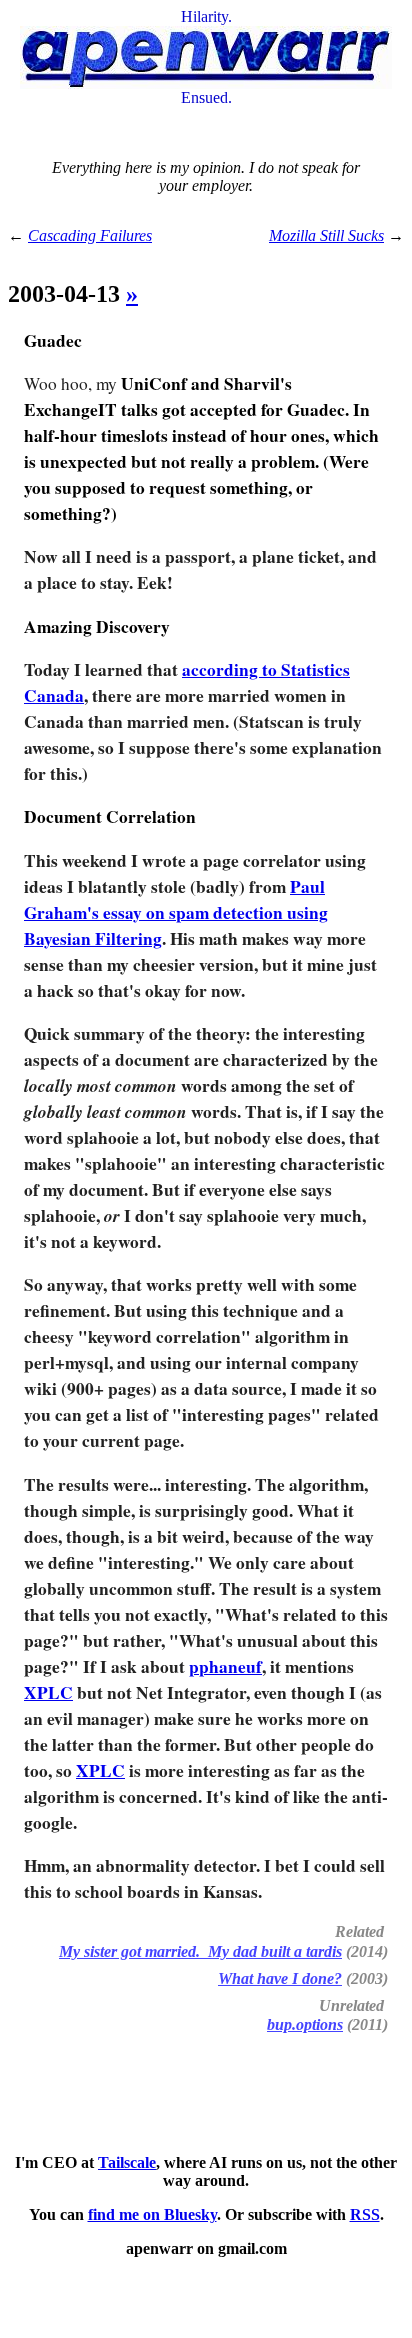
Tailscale (127, 2162)
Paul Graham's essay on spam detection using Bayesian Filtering (176, 912)
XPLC (48, 1692)
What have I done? (280, 1978)
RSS (365, 2214)
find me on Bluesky (152, 2214)
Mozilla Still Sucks (326, 235)
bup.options (305, 2024)
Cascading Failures (90, 235)
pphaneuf (225, 1666)
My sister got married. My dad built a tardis (200, 1951)
